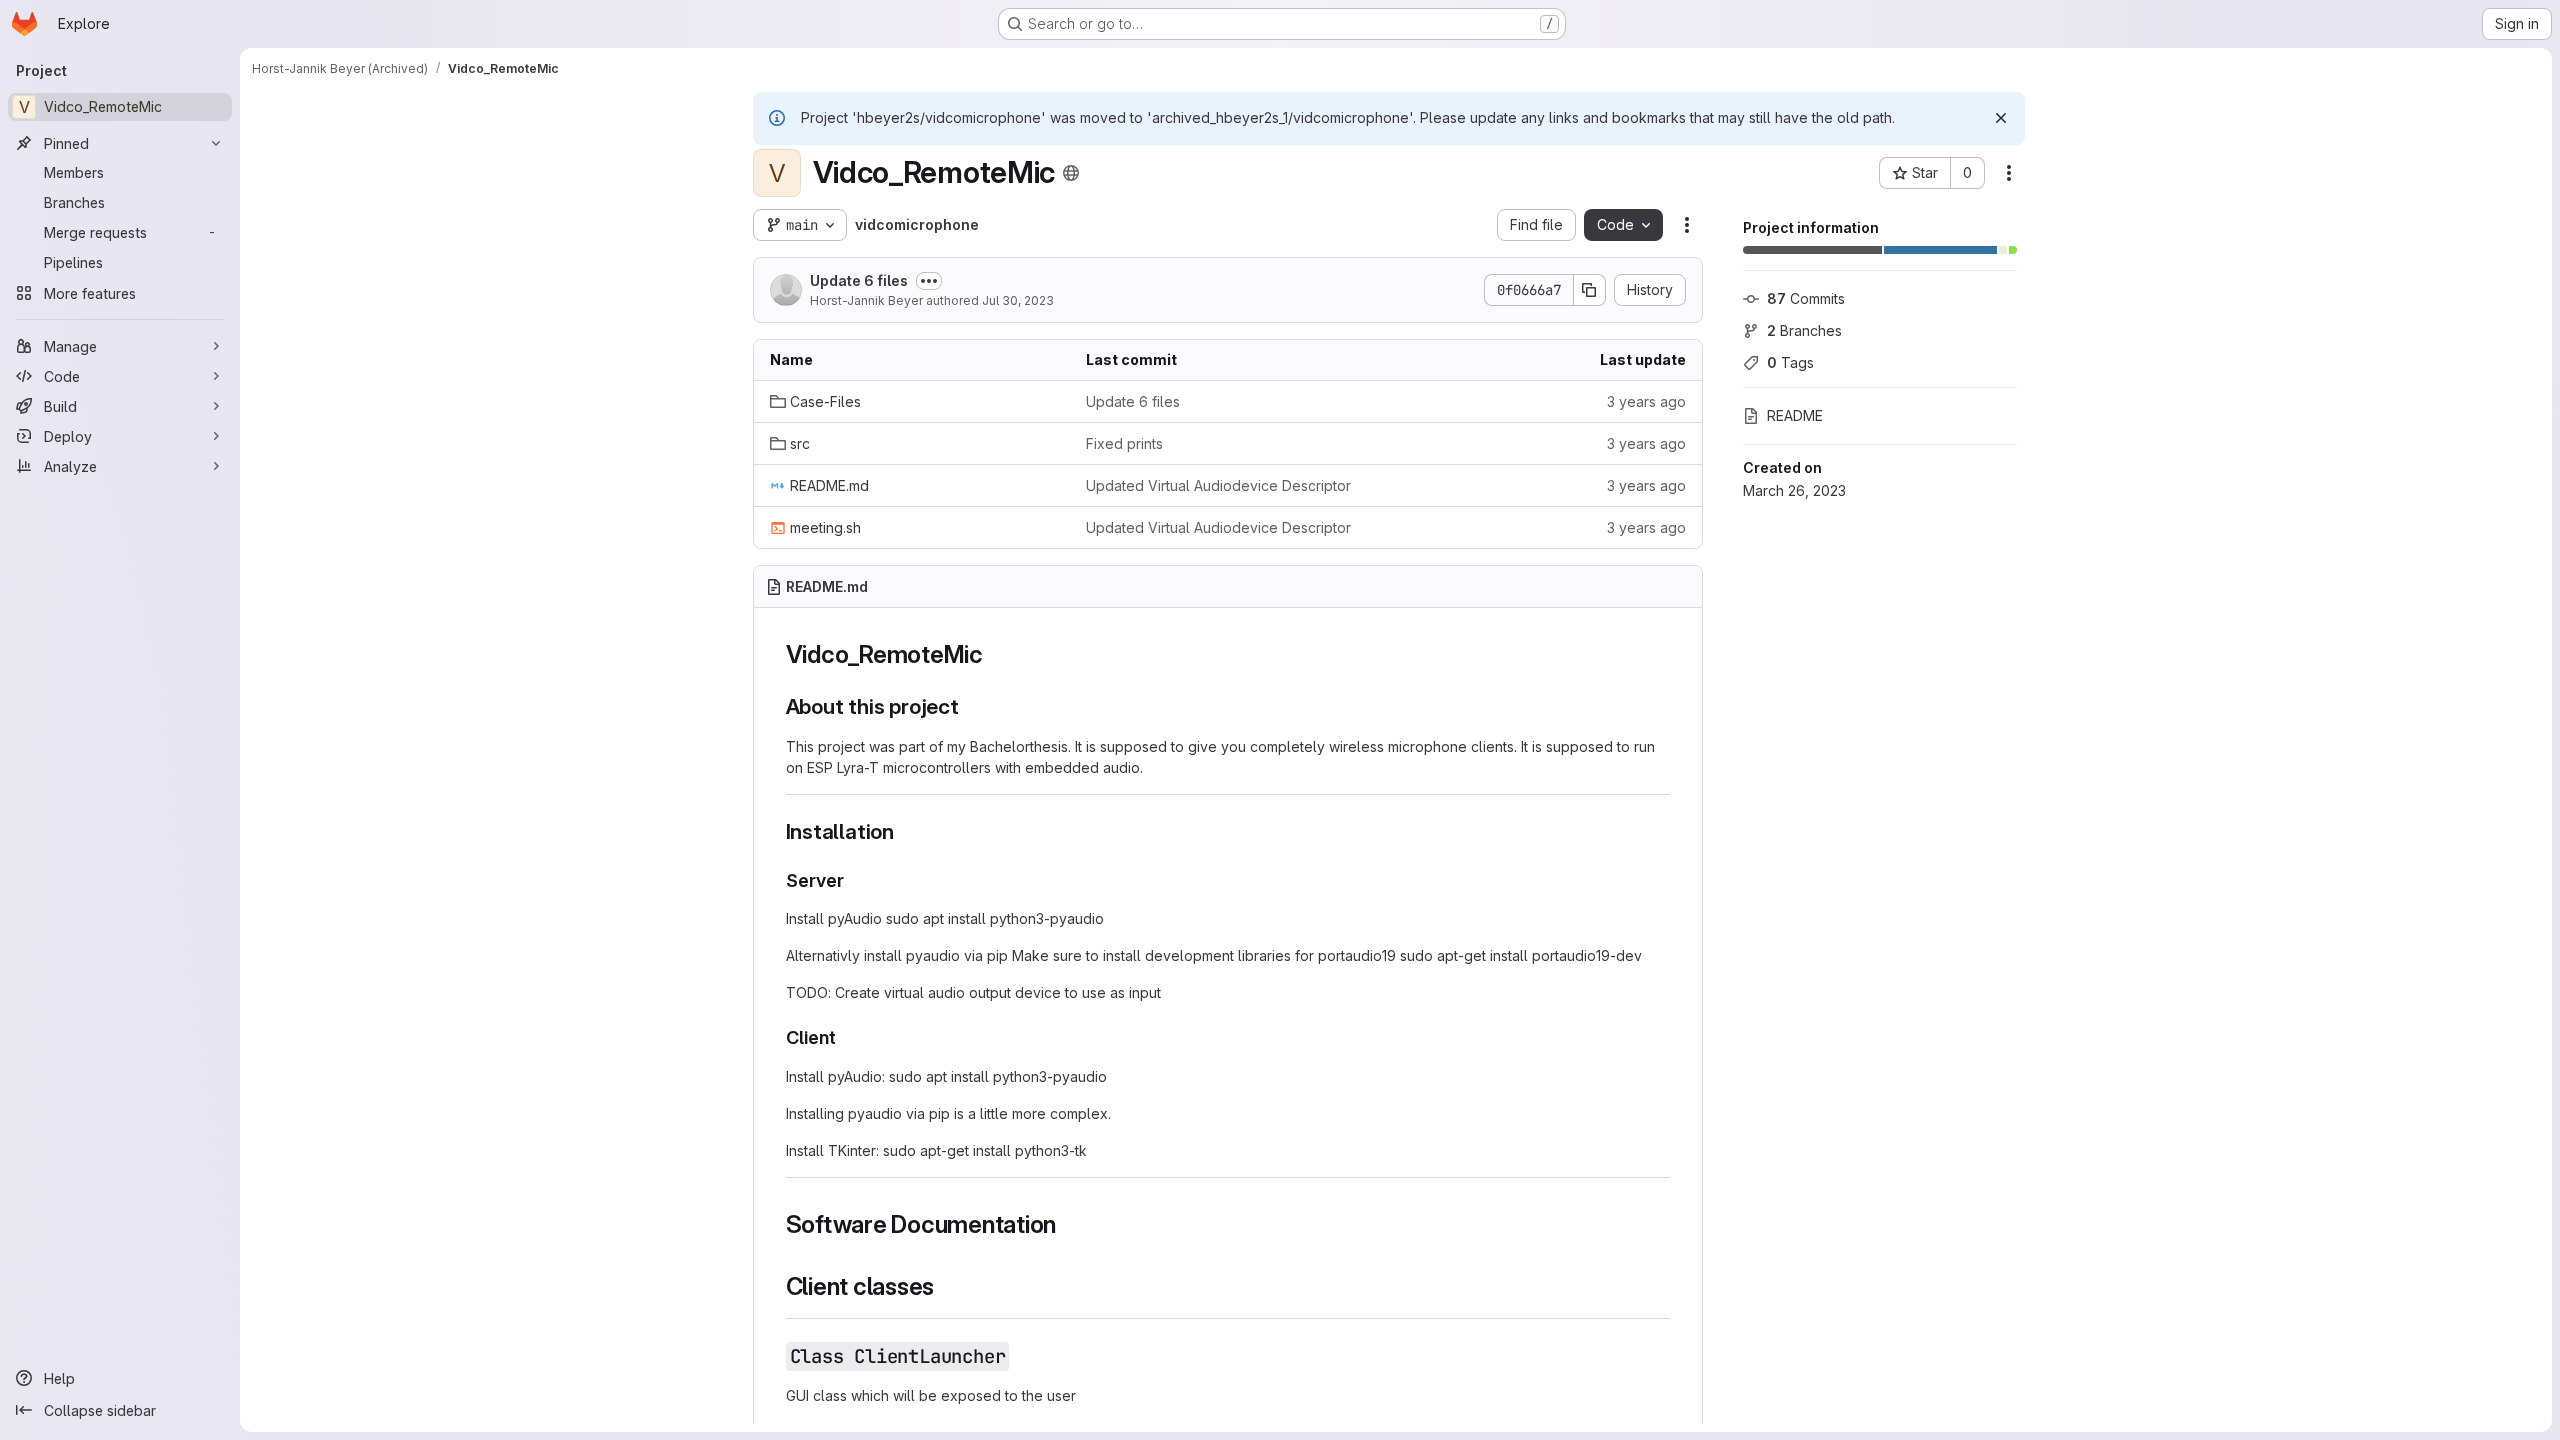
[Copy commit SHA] (1590, 290)
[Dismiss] (2001, 118)
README (1795, 415)
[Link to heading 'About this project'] (970, 706)
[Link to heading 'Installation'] (905, 831)
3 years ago (1646, 401)
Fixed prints (1124, 443)
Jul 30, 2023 (1018, 300)
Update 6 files (859, 280)
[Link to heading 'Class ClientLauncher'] (1020, 1355)
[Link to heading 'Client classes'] (947, 1286)
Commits (1806, 298)
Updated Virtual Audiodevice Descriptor (1218, 485)
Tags (1790, 362)
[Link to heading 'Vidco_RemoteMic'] (996, 654)
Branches (1804, 330)
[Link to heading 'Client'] (846, 1037)
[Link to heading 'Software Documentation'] (1069, 1224)
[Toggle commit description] (929, 281)
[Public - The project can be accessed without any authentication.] (1071, 173)
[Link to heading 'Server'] (854, 880)
